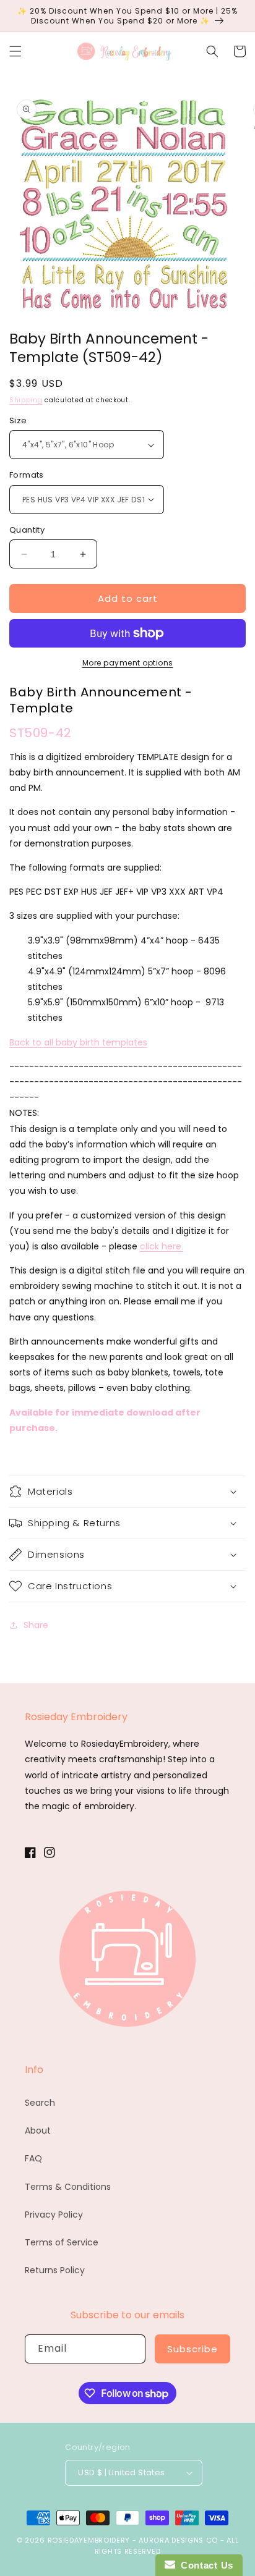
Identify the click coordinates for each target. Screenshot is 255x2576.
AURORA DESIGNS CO (178, 2540)
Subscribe (192, 2349)
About (38, 2130)
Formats (27, 475)
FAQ (33, 2158)
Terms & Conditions (68, 2187)
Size (18, 420)
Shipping (26, 400)
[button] (15, 51)
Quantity (27, 530)
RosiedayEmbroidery (89, 2540)
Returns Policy (55, 2270)
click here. (162, 1246)
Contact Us (204, 2565)
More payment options (128, 663)
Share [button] (36, 1625)
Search (40, 2103)
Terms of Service (62, 2242)
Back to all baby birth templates (78, 1042)
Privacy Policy (54, 2215)
